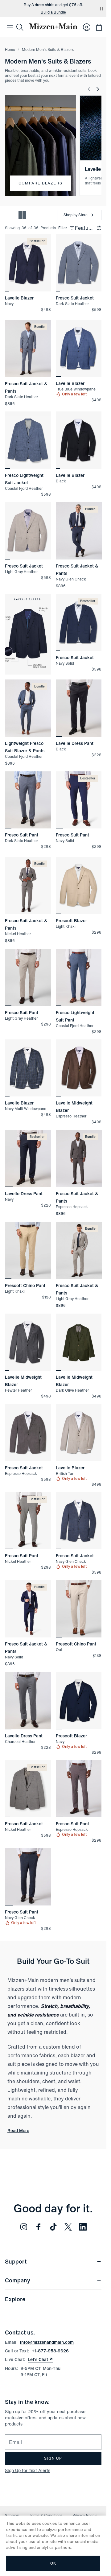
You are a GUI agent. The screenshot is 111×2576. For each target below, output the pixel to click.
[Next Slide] (98, 89)
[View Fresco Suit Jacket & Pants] (28, 349)
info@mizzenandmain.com (47, 2342)
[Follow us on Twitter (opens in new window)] (68, 2227)
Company (18, 2280)
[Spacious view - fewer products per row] (9, 215)
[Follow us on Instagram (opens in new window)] (24, 2227)
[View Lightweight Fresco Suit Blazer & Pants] (28, 708)
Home (10, 50)
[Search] (20, 27)
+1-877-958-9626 (50, 2351)
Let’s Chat (40, 2359)
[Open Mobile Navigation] (10, 27)
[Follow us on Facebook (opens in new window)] (39, 2227)
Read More (18, 2131)
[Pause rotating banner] (101, 9)
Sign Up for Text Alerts (28, 2470)
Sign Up (53, 2458)
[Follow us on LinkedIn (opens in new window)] (83, 2227)
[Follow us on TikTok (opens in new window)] (53, 2227)
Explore (15, 2299)
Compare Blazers (40, 183)
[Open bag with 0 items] (99, 27)
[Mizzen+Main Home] (53, 26)
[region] (28, 263)
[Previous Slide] (89, 89)
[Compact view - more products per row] (22, 215)
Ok (53, 2563)
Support (16, 2261)
